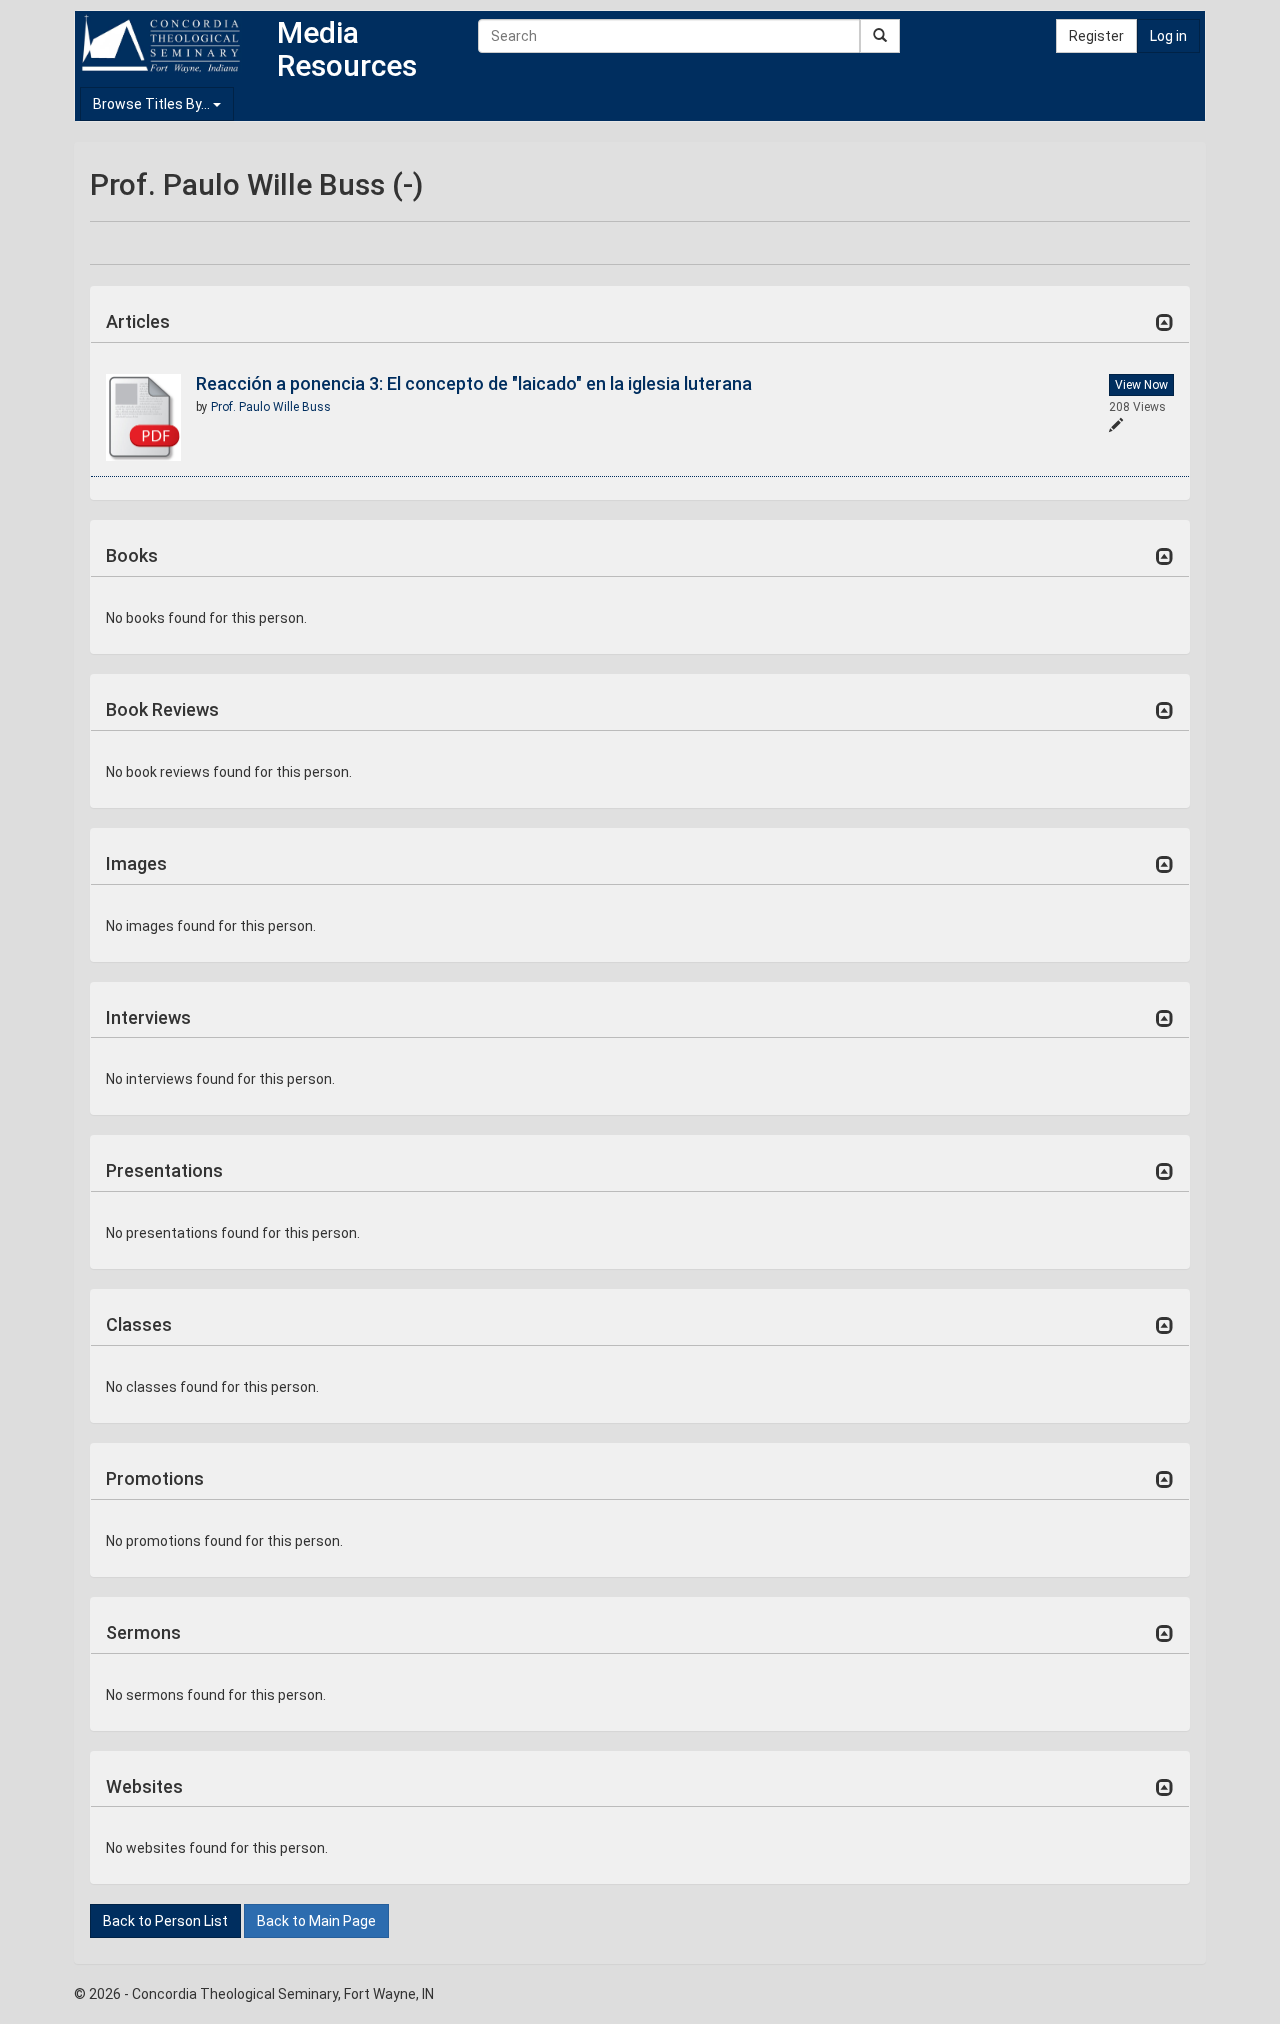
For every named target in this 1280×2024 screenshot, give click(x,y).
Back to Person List (165, 1921)
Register (1096, 36)
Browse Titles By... (153, 104)
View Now (1141, 385)
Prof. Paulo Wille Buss (271, 407)
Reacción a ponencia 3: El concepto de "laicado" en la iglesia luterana (474, 383)
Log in (1168, 36)
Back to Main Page (316, 1921)
